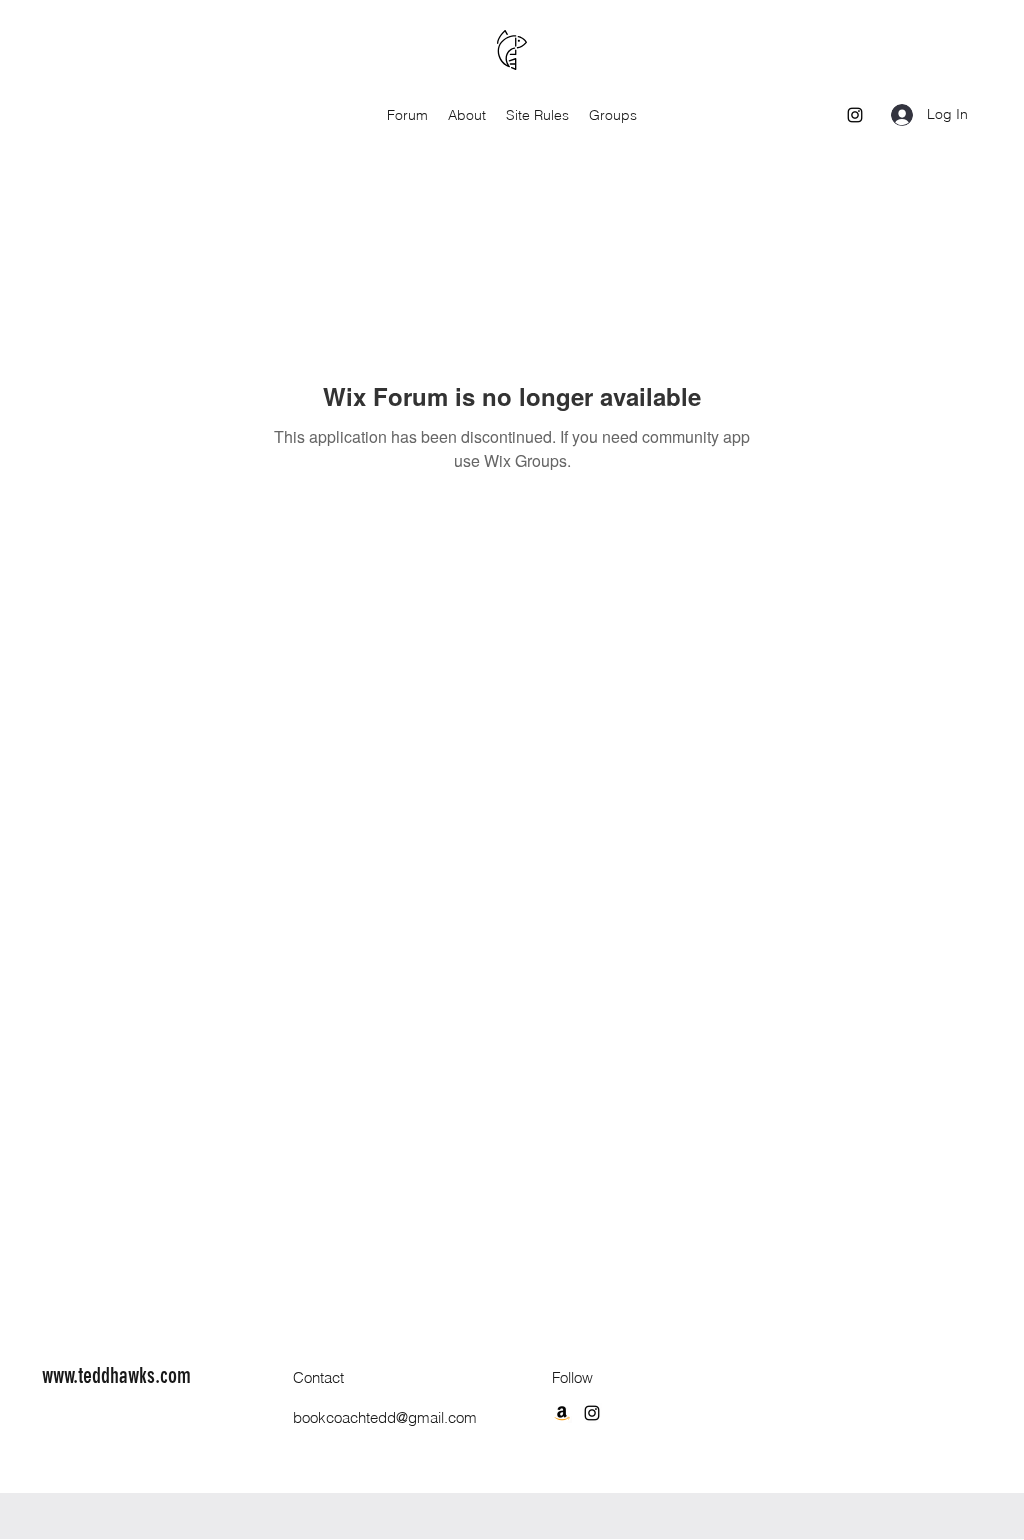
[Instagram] (855, 115)
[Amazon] (562, 1413)
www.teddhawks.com (116, 1375)
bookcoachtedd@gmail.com (385, 1417)
